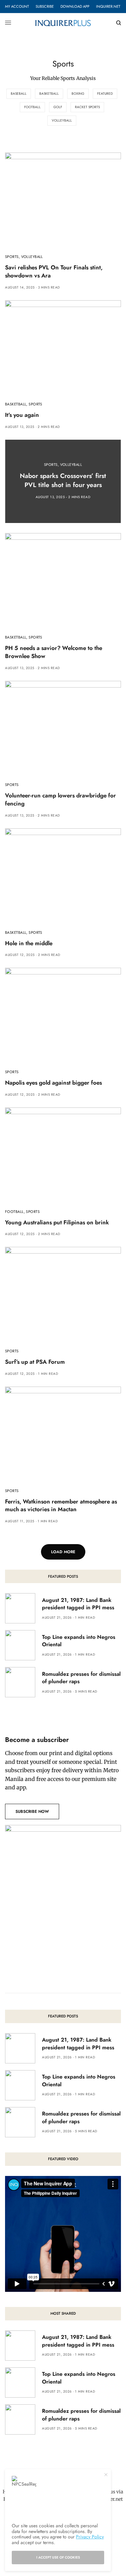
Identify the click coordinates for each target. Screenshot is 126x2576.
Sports (12, 257)
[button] (32, 1811)
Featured (105, 94)
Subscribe (45, 6)
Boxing (78, 94)
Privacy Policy (90, 2537)
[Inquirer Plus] (63, 23)
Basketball (49, 94)
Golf (58, 107)
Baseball (19, 94)
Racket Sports (87, 107)
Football (32, 107)
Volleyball (62, 120)
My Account (17, 6)
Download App (75, 6)
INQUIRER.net (108, 6)
